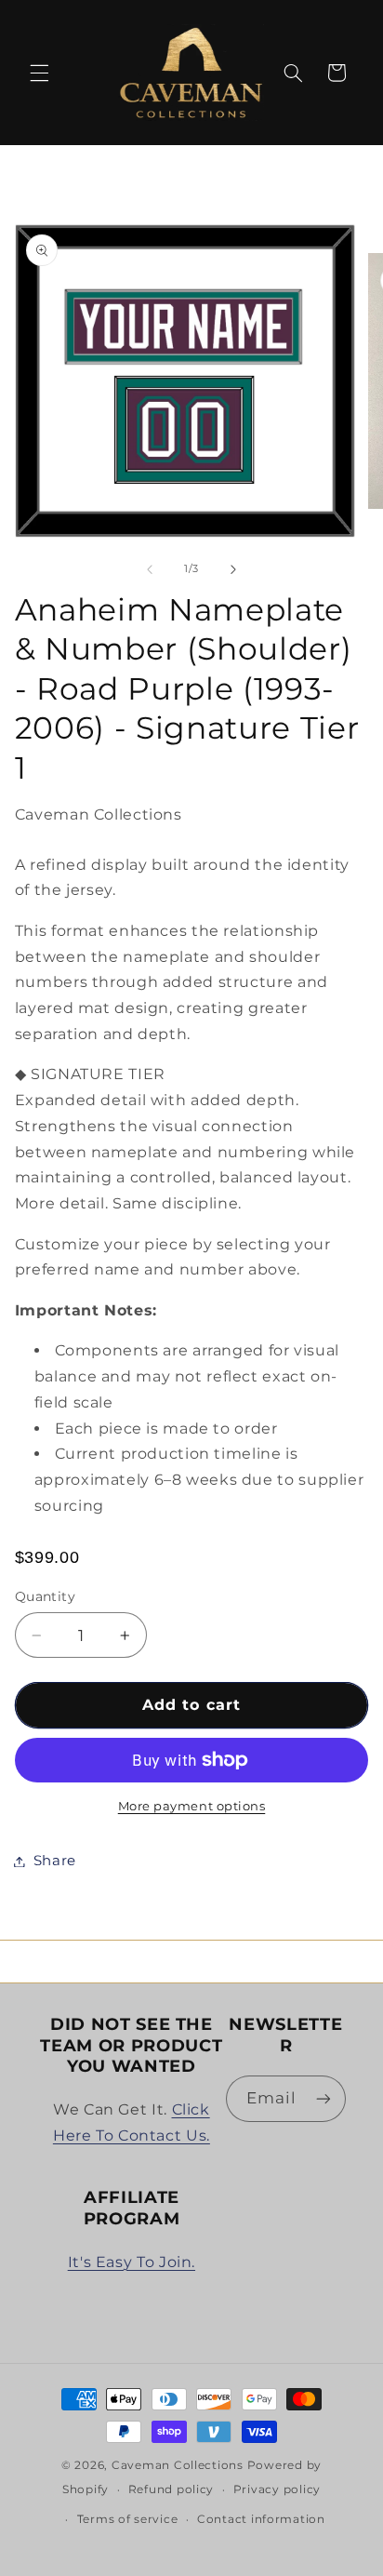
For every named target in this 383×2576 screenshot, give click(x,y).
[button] (39, 73)
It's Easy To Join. (132, 2262)
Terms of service (128, 2519)
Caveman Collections (178, 2465)
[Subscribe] (324, 2098)
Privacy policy (277, 2489)
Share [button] (55, 1861)
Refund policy (172, 2489)
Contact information (261, 2519)
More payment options (192, 1806)
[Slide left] (150, 569)
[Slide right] (233, 569)
